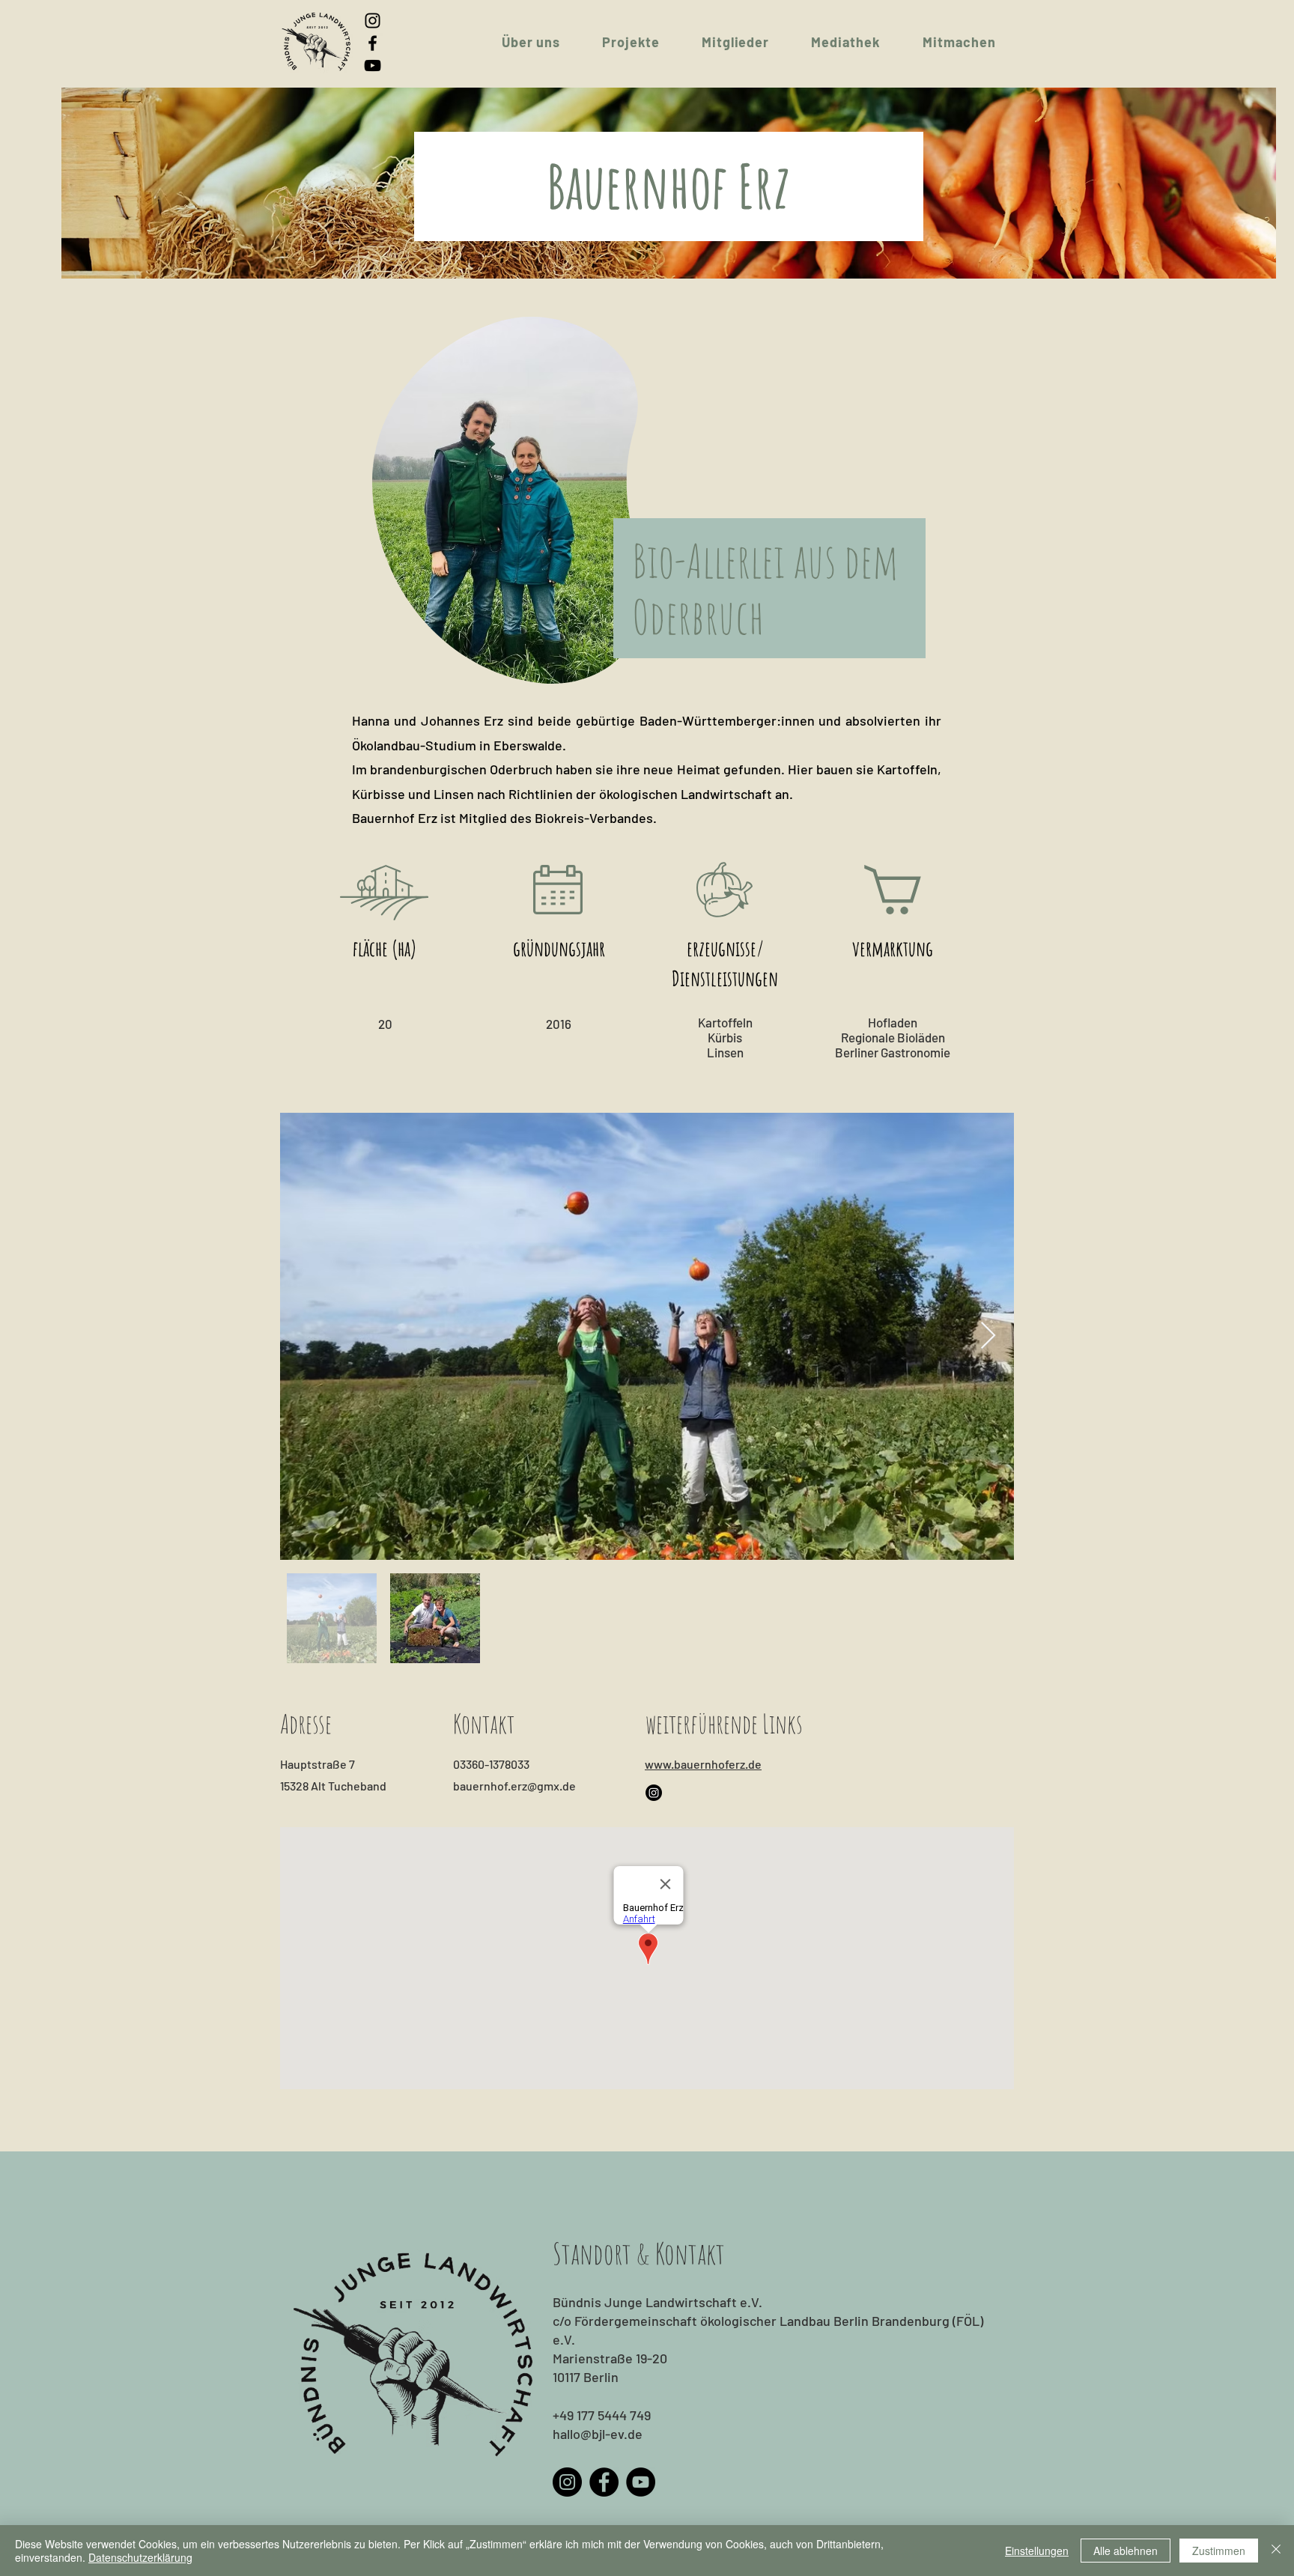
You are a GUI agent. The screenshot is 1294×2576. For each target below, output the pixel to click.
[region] (502, 501)
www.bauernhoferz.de (703, 1764)
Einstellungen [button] (1037, 2551)
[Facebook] (373, 43)
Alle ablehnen (1126, 2551)
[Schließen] (1276, 2551)
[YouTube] (373, 66)
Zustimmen (1219, 2551)
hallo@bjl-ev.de (598, 2434)
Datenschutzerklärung (140, 2557)
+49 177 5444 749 (602, 2415)
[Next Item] (988, 1336)
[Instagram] (373, 21)
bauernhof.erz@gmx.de (514, 1786)
